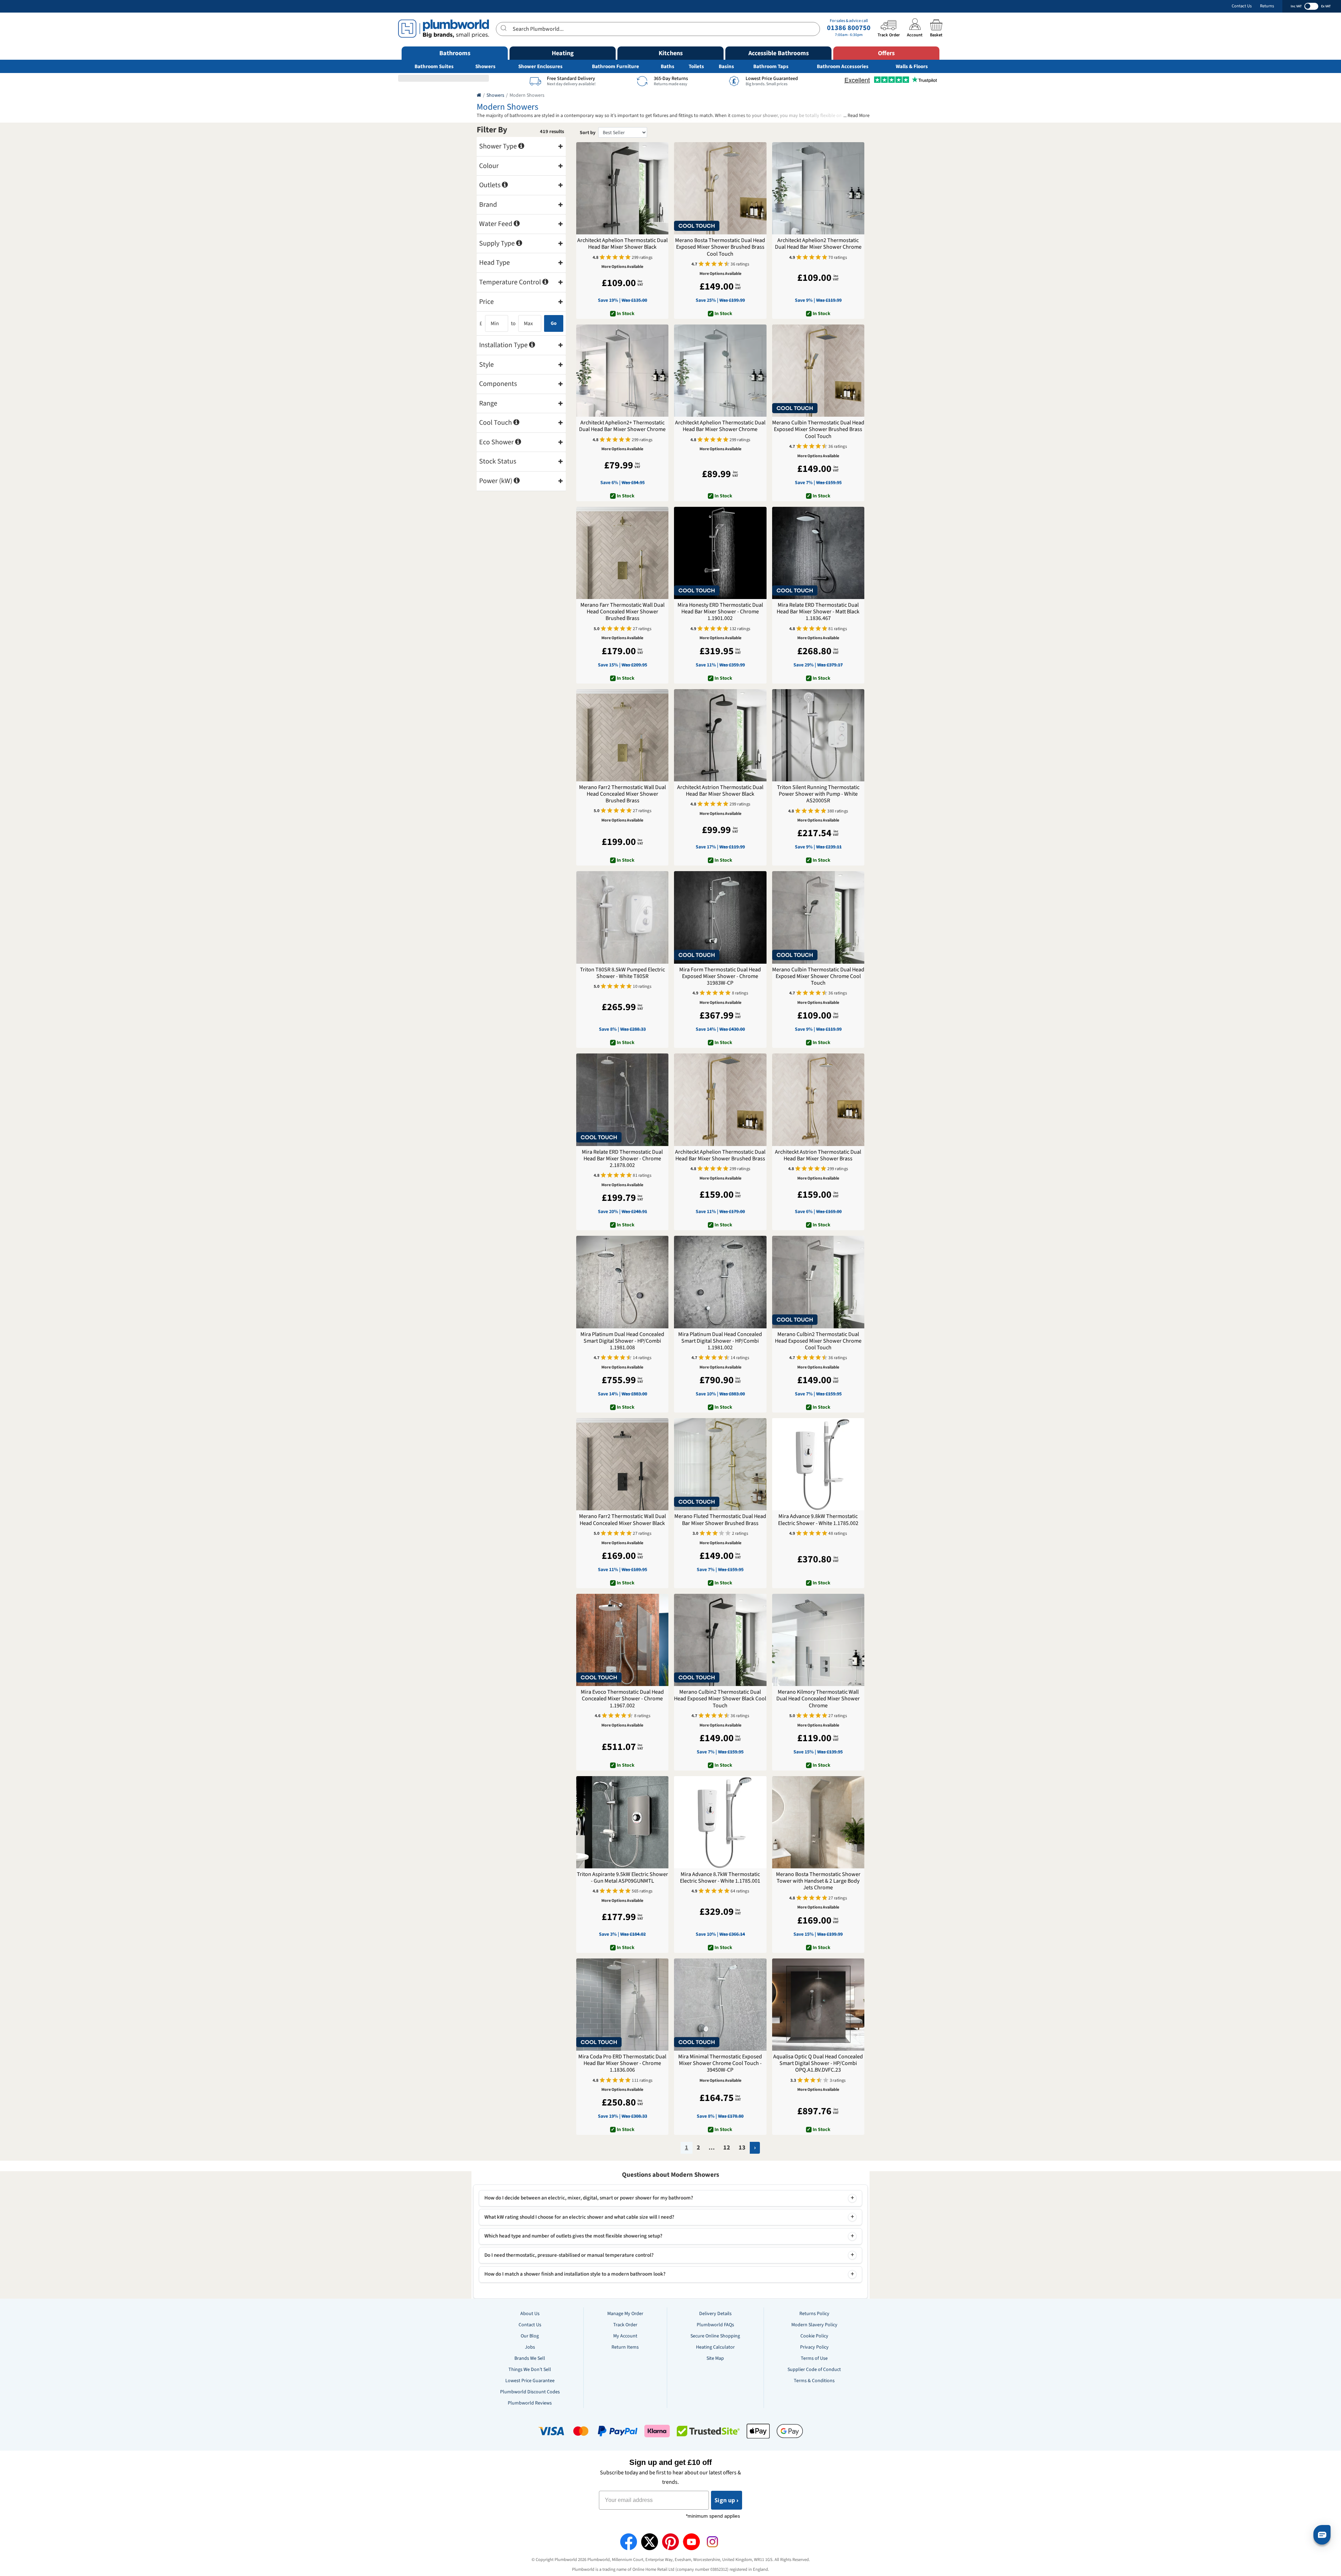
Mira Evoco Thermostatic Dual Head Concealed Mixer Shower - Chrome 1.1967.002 (622, 1699)
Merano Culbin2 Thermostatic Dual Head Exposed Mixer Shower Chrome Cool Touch (818, 1341)
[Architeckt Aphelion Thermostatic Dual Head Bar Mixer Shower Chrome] (720, 371)
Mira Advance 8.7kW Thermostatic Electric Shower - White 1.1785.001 (720, 1878)
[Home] (479, 95)
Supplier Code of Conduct (814, 2370)
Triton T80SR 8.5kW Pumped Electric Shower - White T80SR (622, 973)
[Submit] (504, 28)
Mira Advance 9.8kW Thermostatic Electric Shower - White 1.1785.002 (818, 1520)
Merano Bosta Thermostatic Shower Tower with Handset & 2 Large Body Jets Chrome (818, 1881)
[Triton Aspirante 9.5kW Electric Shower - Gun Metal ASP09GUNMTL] (622, 1822)
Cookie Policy (814, 2336)
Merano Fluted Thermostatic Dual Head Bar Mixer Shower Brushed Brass (720, 1520)
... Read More (856, 116)
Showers (485, 67)
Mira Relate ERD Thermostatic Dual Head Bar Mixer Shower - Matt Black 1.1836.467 (818, 612)
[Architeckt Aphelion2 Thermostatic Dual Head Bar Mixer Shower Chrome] (818, 188)
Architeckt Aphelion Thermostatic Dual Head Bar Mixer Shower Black (622, 244)
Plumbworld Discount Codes (530, 2392)
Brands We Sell (530, 2358)
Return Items (625, 2347)
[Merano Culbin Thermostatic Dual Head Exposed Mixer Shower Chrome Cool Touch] (818, 917)
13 (742, 2148)
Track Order (625, 2325)
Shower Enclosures (540, 67)
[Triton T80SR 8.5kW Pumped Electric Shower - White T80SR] (622, 917)
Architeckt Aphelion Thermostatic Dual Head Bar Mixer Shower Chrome (720, 426)
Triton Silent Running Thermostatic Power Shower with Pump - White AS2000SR (818, 794)
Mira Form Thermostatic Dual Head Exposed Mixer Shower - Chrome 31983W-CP (720, 977)
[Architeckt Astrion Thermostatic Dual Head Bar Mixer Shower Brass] (818, 1100)
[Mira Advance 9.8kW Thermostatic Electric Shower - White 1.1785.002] (818, 1464)
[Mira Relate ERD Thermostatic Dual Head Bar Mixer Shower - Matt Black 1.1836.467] (818, 553)
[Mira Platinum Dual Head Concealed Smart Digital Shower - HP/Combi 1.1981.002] (720, 1282)
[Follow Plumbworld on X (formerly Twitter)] (650, 2542)
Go (554, 323)
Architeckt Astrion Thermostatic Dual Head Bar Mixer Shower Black (720, 791)
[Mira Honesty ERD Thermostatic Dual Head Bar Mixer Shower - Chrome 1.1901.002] (720, 553)
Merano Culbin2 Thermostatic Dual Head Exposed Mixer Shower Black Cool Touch (720, 1699)
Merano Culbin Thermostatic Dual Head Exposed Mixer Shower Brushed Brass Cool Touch (818, 430)
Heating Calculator (715, 2347)
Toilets (696, 67)
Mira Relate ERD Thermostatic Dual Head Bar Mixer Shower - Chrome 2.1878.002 (622, 1159)
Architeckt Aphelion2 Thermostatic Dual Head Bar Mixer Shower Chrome (818, 244)
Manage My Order (625, 2314)
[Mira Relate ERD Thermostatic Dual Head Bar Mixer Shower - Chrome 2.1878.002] (622, 1100)
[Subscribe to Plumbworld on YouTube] (691, 2542)
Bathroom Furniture (615, 67)
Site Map (715, 2358)
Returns (1267, 6)
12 (727, 2148)
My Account (625, 2336)
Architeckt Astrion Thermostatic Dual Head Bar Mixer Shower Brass (818, 1155)
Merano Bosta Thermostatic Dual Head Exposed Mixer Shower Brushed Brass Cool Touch (720, 247)
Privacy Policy (814, 2347)
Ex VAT (1326, 6)
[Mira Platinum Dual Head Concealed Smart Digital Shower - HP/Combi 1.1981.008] (622, 1282)
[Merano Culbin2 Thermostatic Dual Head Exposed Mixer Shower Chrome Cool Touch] (818, 1282)
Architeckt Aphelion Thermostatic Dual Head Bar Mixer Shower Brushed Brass (720, 1155)
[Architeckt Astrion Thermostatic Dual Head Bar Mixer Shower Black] (720, 735)
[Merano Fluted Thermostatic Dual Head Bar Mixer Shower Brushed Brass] (720, 1464)
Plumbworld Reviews (530, 2403)
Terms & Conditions (814, 2381)
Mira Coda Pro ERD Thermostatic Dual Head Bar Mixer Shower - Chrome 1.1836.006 (622, 2064)
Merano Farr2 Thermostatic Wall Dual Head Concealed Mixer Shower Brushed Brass (622, 794)
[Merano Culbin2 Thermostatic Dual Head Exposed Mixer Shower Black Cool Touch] (720, 1640)
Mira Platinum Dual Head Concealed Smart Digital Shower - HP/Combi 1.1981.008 (622, 1341)
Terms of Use (814, 2358)
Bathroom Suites (434, 67)
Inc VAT (1296, 6)
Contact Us (1242, 6)
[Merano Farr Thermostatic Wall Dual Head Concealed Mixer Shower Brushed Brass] (622, 553)
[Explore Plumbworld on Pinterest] (670, 2542)
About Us (530, 2314)
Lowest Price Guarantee (530, 2381)
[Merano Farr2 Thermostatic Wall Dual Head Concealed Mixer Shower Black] (622, 1464)
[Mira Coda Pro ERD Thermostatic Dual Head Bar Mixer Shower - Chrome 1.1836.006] (622, 2005)
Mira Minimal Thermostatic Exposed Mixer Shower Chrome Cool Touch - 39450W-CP (720, 2064)
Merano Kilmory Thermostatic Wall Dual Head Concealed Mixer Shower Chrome (818, 1699)
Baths (668, 67)
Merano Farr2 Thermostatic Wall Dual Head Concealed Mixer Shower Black (622, 1520)
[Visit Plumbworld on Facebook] (629, 2542)
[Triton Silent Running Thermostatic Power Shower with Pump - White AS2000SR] (818, 735)
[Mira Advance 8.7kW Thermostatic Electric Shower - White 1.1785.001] (720, 1822)
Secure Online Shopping (715, 2336)
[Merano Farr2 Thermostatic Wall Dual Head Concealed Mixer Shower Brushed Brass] (622, 735)
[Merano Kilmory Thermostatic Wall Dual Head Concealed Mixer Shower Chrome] (818, 1640)
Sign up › (727, 2500)
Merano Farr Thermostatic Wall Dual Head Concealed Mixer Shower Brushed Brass (622, 612)
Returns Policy (814, 2314)
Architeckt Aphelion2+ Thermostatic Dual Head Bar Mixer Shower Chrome (622, 426)
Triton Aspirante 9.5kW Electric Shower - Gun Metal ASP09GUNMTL (622, 1878)
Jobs (530, 2347)
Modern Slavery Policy (814, 2325)
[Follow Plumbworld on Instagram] (712, 2542)
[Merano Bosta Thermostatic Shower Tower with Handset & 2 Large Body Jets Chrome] (818, 1822)
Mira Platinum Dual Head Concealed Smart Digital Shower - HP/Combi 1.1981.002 (720, 1341)
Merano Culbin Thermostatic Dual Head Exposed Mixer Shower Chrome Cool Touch (818, 977)
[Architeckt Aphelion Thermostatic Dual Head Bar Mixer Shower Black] (622, 188)
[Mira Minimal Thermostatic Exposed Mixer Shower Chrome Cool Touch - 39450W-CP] (720, 2005)
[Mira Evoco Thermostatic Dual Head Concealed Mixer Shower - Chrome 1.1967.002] (622, 1640)
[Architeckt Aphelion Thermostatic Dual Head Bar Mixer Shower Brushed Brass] (720, 1100)
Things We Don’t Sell (530, 2370)
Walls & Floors (912, 67)
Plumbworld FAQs (715, 2325)
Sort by (588, 133)
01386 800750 (849, 28)
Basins (726, 67)
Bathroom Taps (771, 67)
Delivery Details (715, 2314)
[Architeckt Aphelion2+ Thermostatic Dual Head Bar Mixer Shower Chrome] (622, 371)
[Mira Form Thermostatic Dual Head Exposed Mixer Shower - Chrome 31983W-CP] (720, 917)
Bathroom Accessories (843, 67)
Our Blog (530, 2336)
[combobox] (658, 29)
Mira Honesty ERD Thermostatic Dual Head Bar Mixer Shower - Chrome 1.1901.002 (720, 612)
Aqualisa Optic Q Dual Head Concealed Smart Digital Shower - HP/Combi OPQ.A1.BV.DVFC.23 (818, 2064)
